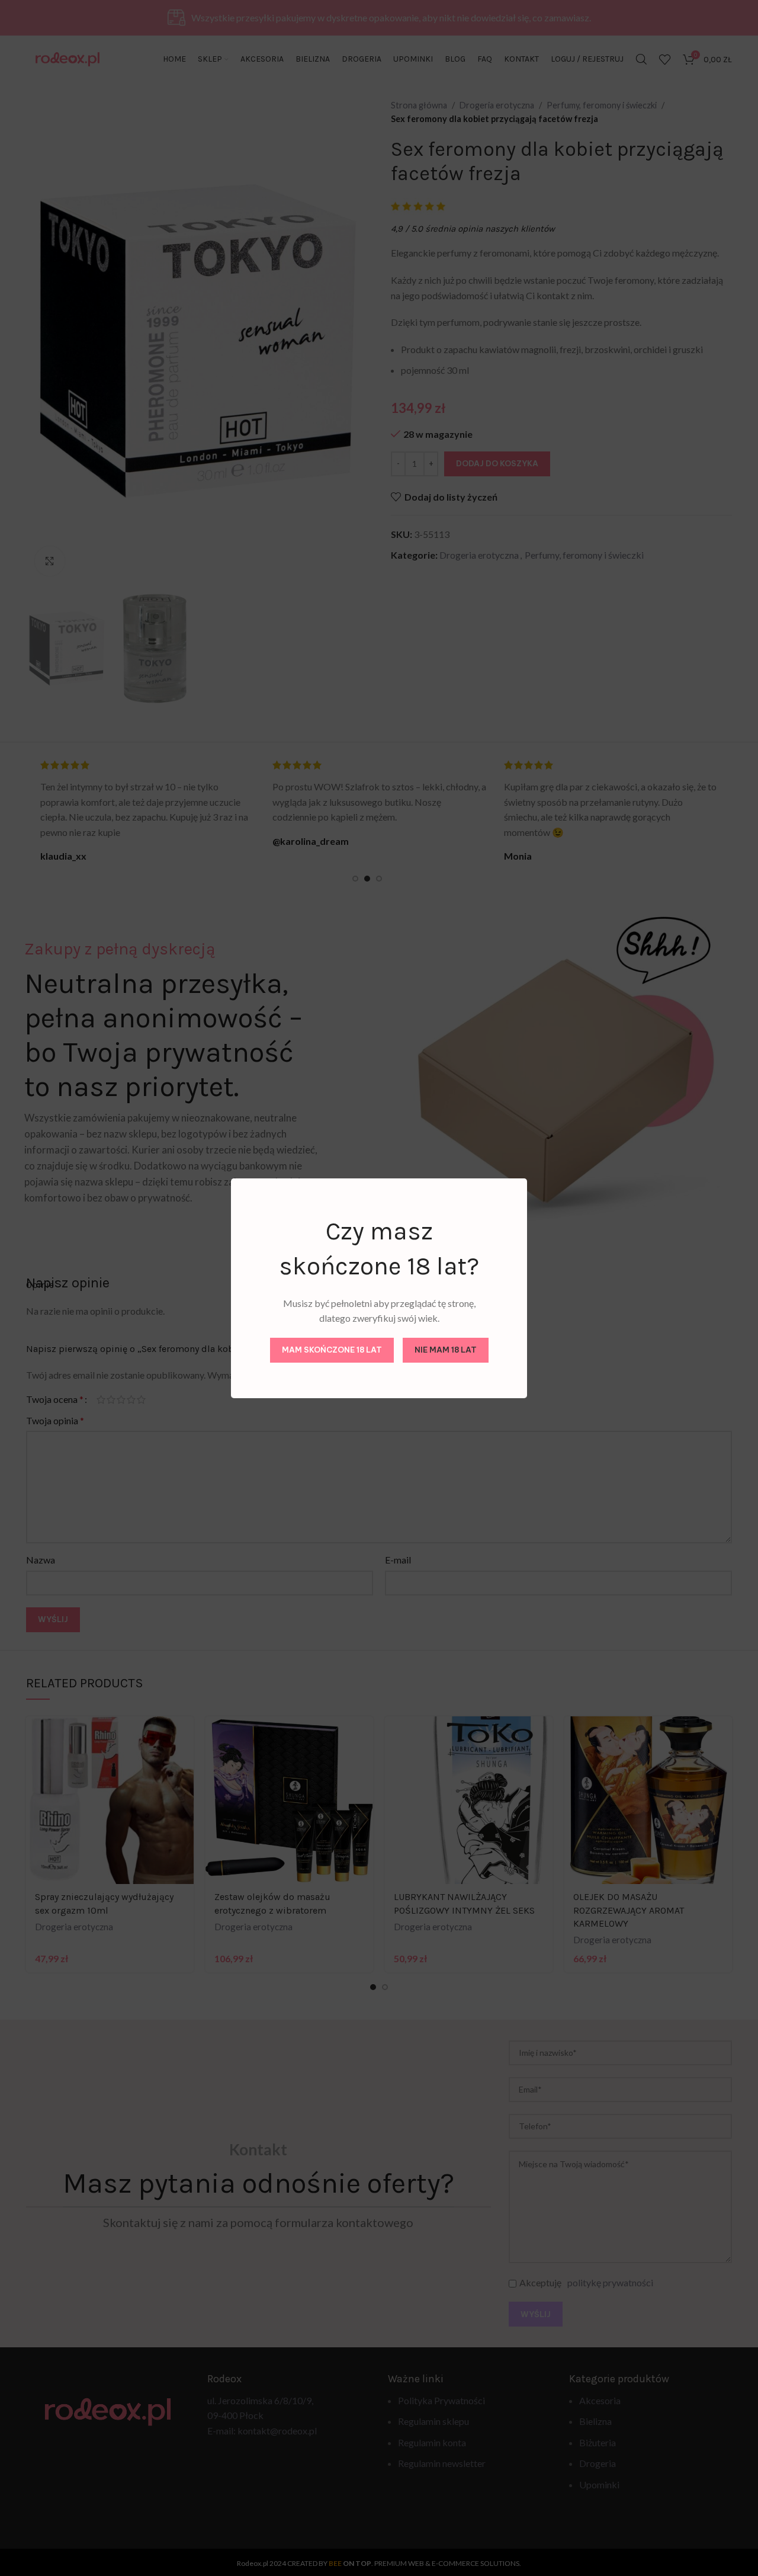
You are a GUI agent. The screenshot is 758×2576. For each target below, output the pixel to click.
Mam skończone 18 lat (332, 1350)
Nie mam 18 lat (446, 1350)
